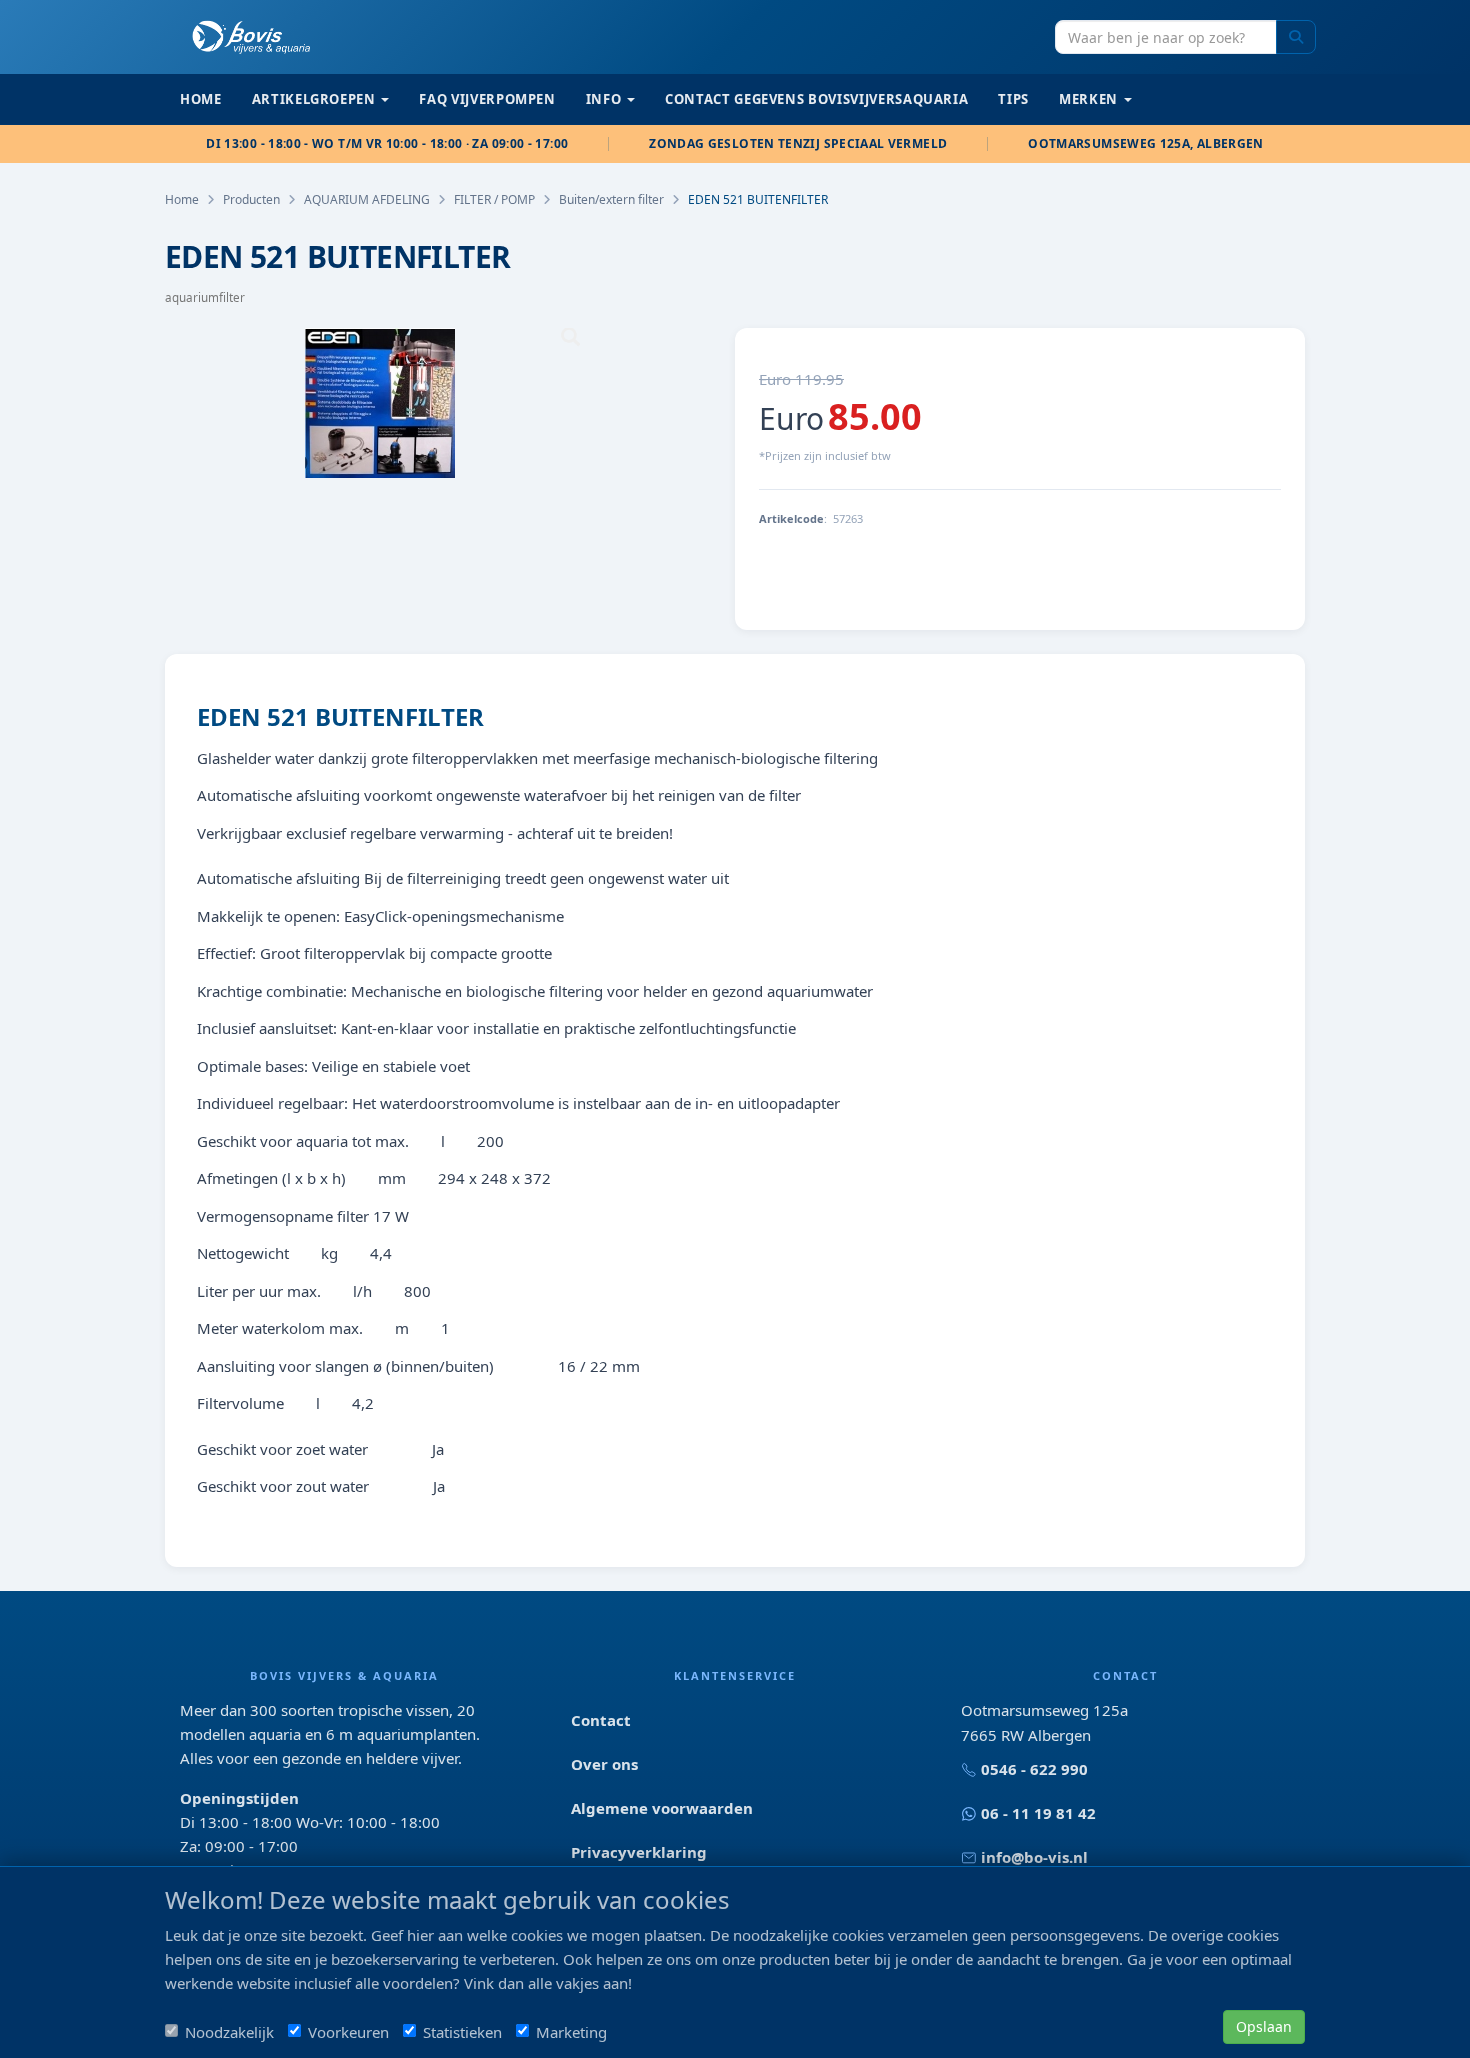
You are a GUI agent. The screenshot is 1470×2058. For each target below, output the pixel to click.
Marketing (571, 2032)
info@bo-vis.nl (1034, 1857)
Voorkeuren (348, 2032)
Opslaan (1264, 2026)
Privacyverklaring (639, 1852)
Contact (601, 1720)
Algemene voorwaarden (662, 1808)
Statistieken (462, 2032)
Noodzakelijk (229, 2032)
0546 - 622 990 (1034, 1769)
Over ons (604, 1764)
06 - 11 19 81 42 (1038, 1813)
